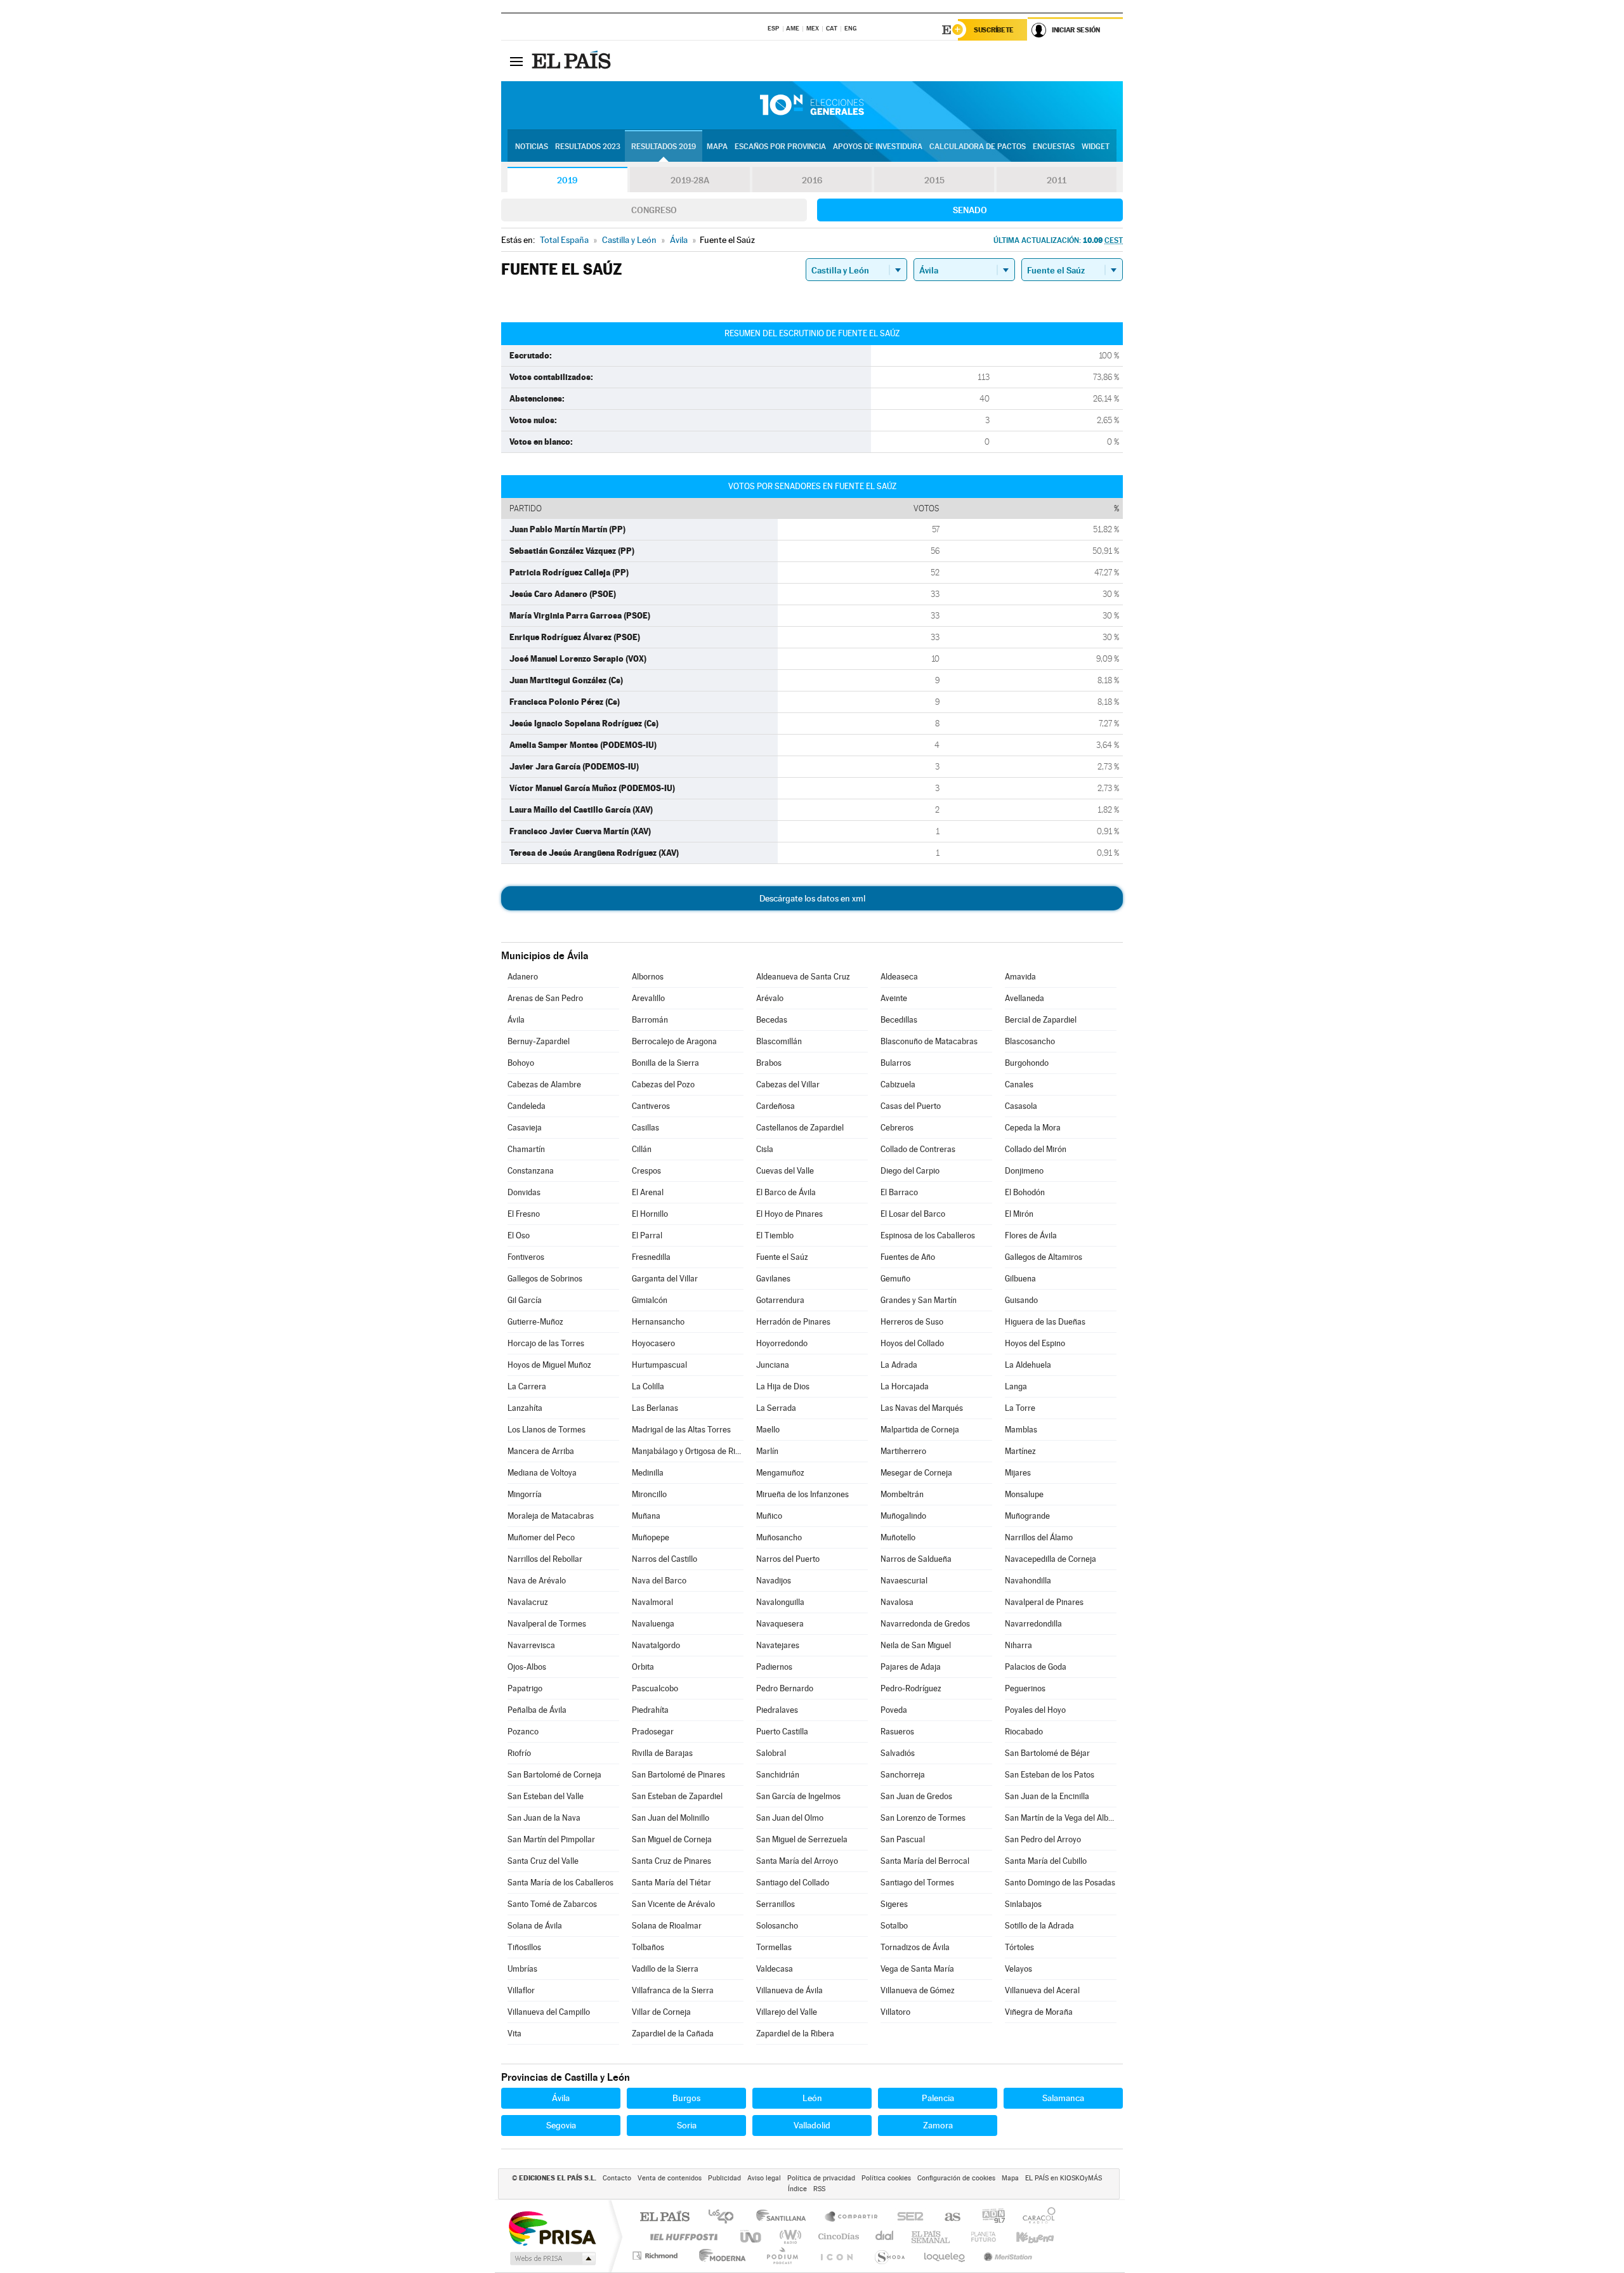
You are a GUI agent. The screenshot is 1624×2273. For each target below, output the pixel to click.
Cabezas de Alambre (544, 1084)
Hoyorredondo (782, 1343)
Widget (1096, 147)
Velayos (1018, 1969)
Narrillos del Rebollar (545, 1559)
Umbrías (522, 1969)
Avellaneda (1025, 998)
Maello (768, 1430)
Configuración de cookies (956, 2178)
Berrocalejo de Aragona (674, 1041)
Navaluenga (653, 1624)
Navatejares (778, 1645)
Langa (1016, 1386)
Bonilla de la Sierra (665, 1063)
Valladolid (812, 2125)
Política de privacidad (821, 2178)
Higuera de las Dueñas (1045, 1322)
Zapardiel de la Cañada (673, 2034)
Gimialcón (650, 1300)
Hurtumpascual (659, 1365)
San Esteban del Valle (546, 1796)
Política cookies (886, 2178)
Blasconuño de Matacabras (929, 1041)
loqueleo (945, 2256)
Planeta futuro (978, 2237)
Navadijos (774, 1581)
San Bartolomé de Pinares (678, 1775)
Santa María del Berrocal (925, 1861)
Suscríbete (994, 30)
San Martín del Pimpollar (551, 1839)
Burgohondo (1027, 1063)
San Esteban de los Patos (1050, 1775)
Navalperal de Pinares (1044, 1602)
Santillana (785, 2217)
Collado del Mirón (1036, 1149)
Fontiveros (526, 1257)
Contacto (617, 2178)
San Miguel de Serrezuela (802, 1839)
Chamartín (526, 1149)
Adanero (523, 977)
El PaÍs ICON (836, 2256)
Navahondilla (1028, 1581)
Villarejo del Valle (787, 2012)
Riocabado (1024, 1732)
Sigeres (894, 1904)
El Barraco (899, 1192)
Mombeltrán (902, 1494)
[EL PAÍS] (573, 61)
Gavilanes (773, 1279)
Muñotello (898, 1537)
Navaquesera (780, 1624)
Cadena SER (907, 2217)
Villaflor (521, 1990)
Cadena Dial (885, 2237)
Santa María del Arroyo (797, 1861)
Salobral (771, 1753)
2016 (812, 180)
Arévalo (770, 998)
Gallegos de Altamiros (1044, 1257)
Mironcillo (649, 1494)
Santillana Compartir (852, 2217)
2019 (567, 180)
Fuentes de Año (908, 1257)
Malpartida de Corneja (920, 1430)
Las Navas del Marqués (922, 1408)
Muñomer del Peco (541, 1537)
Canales (1019, 1084)
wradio (788, 2237)
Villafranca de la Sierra (673, 1990)
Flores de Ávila (1031, 1235)
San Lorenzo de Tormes (923, 1818)
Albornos (648, 977)
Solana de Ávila (535, 1926)
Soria (687, 2125)
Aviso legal (764, 2178)
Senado (970, 210)
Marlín (767, 1451)
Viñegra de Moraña (1039, 2012)
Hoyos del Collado (912, 1343)
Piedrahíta (650, 1710)
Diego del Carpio (910, 1171)
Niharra (1018, 1645)
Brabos (769, 1063)
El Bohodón (1025, 1192)
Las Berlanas (655, 1408)
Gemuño (895, 1279)
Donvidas (524, 1192)
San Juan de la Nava (544, 1818)
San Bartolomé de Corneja (554, 1775)
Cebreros (897, 1128)
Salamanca (1063, 2098)
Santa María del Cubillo (1046, 1861)
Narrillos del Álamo (1039, 1537)
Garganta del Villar (665, 1279)
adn (989, 2217)
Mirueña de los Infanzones (802, 1494)
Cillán (642, 1149)
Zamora (938, 2125)
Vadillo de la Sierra (665, 1969)
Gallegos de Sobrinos (545, 1279)
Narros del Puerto (788, 1559)
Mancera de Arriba (541, 1451)
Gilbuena (1020, 1279)
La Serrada (776, 1408)
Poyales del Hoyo (1035, 1710)
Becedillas (899, 1020)
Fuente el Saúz (782, 1257)
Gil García (525, 1300)
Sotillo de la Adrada (1039, 1926)
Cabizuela (898, 1084)
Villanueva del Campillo (549, 2012)
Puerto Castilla (782, 1732)
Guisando (1021, 1300)
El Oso (519, 1235)
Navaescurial (904, 1581)
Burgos (686, 2098)
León (812, 2098)
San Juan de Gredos (916, 1796)
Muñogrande (1027, 1516)
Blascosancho (1030, 1041)
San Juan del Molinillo (671, 1818)
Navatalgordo (656, 1645)
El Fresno (524, 1214)
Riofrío (519, 1753)
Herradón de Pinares (793, 1322)
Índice (797, 2189)
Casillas (645, 1128)
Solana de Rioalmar (667, 1926)
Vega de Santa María (917, 1969)
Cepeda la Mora (1033, 1128)
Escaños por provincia (780, 147)
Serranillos (776, 1904)
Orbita (643, 1667)
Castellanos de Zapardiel (800, 1128)
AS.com (947, 2217)
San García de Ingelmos (798, 1796)
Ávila (516, 1020)
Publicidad (724, 2178)
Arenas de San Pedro (545, 998)
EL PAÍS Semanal (932, 2237)
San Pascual (903, 1839)
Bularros (896, 1063)
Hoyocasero (653, 1343)
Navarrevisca (531, 1645)
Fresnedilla (651, 1257)
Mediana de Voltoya (542, 1473)
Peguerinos (1025, 1688)
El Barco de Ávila (786, 1192)
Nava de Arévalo (537, 1581)
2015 (934, 180)
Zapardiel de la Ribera (795, 2034)
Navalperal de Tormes (547, 1624)
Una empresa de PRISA (552, 2228)
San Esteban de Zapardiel (677, 1796)
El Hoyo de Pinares (789, 1214)
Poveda (894, 1710)
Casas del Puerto (911, 1106)
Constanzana (531, 1171)
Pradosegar (653, 1732)
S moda (889, 2256)
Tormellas (774, 1947)
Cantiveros (651, 1106)
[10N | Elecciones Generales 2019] (812, 105)
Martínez (1020, 1451)
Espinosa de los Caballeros (928, 1235)
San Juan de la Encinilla (1047, 1796)
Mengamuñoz (780, 1473)
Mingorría (525, 1494)
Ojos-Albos (527, 1667)
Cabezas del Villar (788, 1084)
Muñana (646, 1516)
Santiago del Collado (793, 1883)
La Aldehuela (1028, 1365)
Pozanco (523, 1732)
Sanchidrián (778, 1775)
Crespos (646, 1171)
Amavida (1020, 977)
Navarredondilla (1033, 1624)
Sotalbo (894, 1926)
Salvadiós (898, 1753)
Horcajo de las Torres (546, 1343)
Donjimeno (1024, 1171)
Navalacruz (528, 1602)
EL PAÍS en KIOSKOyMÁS (1064, 2178)
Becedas (772, 1020)
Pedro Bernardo (785, 1688)
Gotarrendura (780, 1300)
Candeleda (527, 1106)
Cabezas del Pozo (663, 1084)
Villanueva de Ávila (789, 1990)
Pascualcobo (655, 1688)
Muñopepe (651, 1537)
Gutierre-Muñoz (535, 1322)
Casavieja (525, 1128)
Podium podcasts (782, 2256)
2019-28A (690, 180)
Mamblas (1021, 1430)
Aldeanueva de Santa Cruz (803, 977)
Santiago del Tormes (917, 1883)
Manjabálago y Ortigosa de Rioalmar (688, 1451)
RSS (819, 2189)
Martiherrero (903, 1451)
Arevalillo (648, 998)
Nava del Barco (659, 1581)
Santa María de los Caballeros (560, 1883)
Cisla (765, 1149)
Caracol (1035, 2217)
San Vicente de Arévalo (673, 1904)
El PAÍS (665, 2217)
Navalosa (897, 1602)
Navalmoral (652, 1602)
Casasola (1021, 1106)
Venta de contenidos (670, 2178)
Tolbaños (648, 1947)
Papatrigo (525, 1688)
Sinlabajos (1023, 1904)
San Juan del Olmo (790, 1818)
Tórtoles (1019, 1947)
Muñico (769, 1516)
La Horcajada (905, 1386)
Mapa (717, 147)
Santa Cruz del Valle (543, 1861)
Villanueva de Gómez (918, 1990)
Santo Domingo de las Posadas (1060, 1883)
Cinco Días (837, 2237)
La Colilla (648, 1386)
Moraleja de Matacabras (551, 1516)
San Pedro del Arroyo (1043, 1839)
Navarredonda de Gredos (925, 1624)
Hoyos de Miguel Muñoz (549, 1365)
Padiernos (774, 1667)
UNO (752, 2237)
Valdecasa (775, 1969)
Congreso (654, 210)
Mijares (1018, 1473)
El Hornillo (650, 1214)
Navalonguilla (780, 1602)
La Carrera (527, 1386)
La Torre (1020, 1408)
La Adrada (899, 1365)
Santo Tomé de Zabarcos (552, 1904)
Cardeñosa (776, 1106)
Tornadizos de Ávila (915, 1947)
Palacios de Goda (1036, 1667)
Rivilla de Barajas (662, 1753)
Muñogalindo (903, 1516)
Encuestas (1054, 147)
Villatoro (895, 2012)
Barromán (650, 1020)
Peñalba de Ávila (537, 1710)
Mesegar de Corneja (916, 1473)
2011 (1057, 180)
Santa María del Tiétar (671, 1883)
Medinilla (648, 1473)
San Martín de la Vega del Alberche (1061, 1818)
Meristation (1006, 2256)
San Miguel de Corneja (672, 1839)
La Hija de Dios (783, 1386)
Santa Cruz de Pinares (671, 1861)
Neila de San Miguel (916, 1645)
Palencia (938, 2098)
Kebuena (1024, 2237)
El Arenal (648, 1192)
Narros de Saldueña (916, 1559)
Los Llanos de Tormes (547, 1430)
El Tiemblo (775, 1235)
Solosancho (777, 1926)
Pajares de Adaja (911, 1667)
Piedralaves (777, 1710)
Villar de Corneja (661, 2012)
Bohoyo (521, 1063)
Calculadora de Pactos (978, 147)
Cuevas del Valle (785, 1171)
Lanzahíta (525, 1408)
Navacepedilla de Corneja (1051, 1559)
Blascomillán (779, 1041)
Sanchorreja (903, 1775)
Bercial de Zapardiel (1041, 1020)
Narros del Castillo (665, 1559)
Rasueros (897, 1732)
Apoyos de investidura (878, 147)
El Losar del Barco (913, 1214)
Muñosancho (779, 1537)
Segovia (561, 2125)
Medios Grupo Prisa (552, 2258)
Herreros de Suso (912, 1322)
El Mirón (1019, 1214)
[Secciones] (516, 61)
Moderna (719, 2256)
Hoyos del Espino (1035, 1343)
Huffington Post (681, 2237)
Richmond (657, 2256)
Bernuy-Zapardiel (539, 1041)
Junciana (773, 1365)
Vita (514, 2034)
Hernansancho (658, 1322)
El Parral (647, 1235)
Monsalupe (1024, 1494)
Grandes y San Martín (919, 1300)
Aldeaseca (899, 977)
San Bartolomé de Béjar (1047, 1753)
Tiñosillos (524, 1947)
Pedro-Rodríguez (911, 1688)
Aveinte (894, 998)
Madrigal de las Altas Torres (681, 1430)
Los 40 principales (725, 2217)
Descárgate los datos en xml (812, 898)
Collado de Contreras (918, 1149)
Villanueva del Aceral (1042, 1990)
